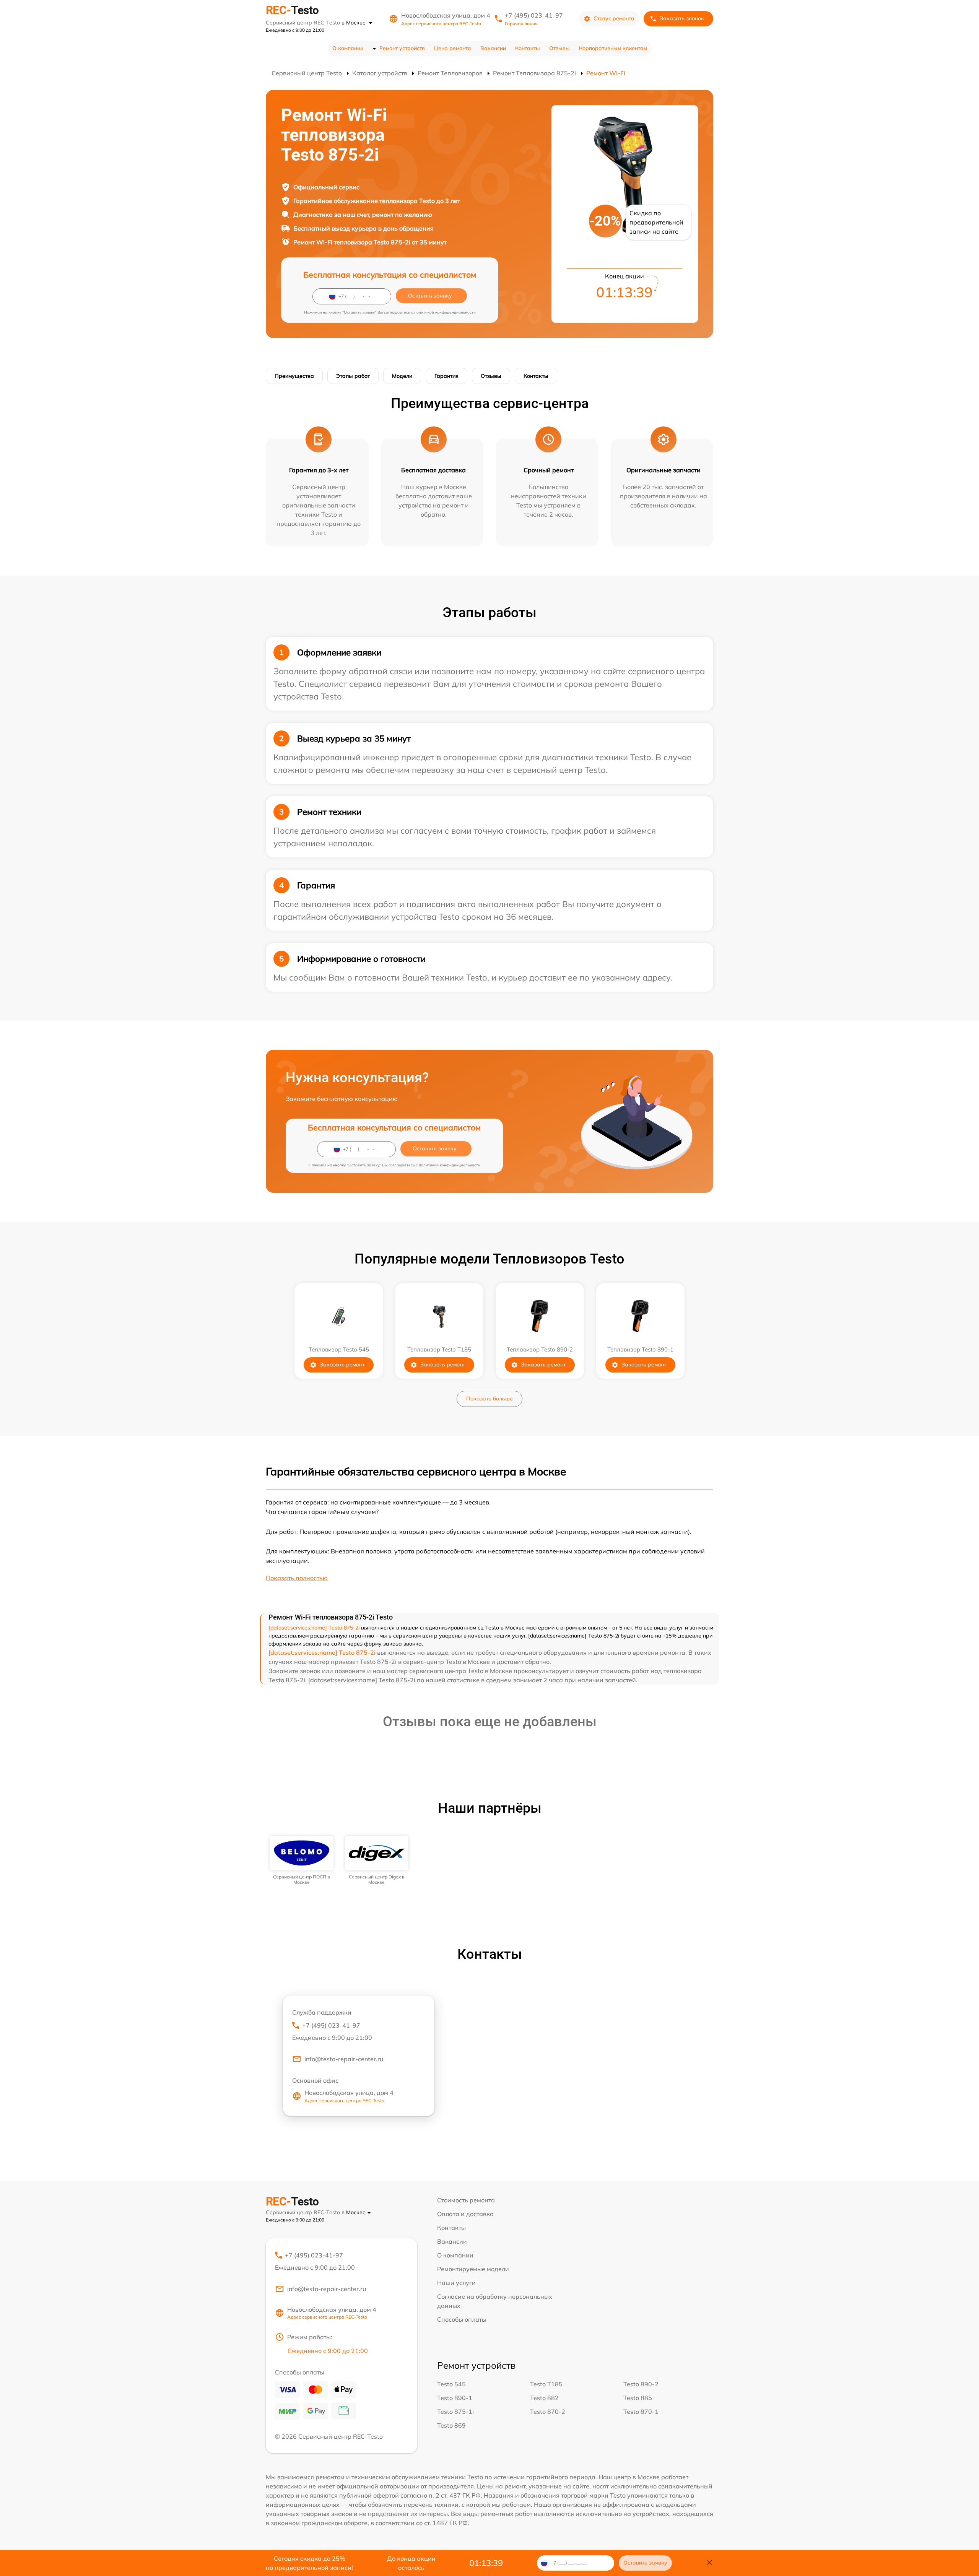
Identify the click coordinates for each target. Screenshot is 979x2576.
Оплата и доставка (465, 2214)
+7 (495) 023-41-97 (534, 15)
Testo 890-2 (641, 2384)
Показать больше (489, 1399)
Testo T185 (546, 2384)
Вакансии (493, 48)
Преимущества (294, 376)
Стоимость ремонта (466, 2200)
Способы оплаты (462, 2319)
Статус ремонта (614, 18)
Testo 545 (451, 2384)
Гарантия (446, 376)
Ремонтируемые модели (473, 2269)
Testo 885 (638, 2398)
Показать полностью (297, 1578)
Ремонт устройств (402, 48)
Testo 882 (544, 2398)
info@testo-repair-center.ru (344, 2059)
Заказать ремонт (342, 1364)
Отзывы (559, 48)
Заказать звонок (682, 18)
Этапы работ (353, 376)
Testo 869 (451, 2425)
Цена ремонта (453, 48)
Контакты (528, 48)
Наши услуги (456, 2283)
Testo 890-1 (455, 2398)
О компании (348, 48)
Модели (402, 376)
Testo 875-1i (455, 2412)
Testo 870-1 (641, 2412)
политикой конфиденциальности (445, 312)
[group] (302, 1861)
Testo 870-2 (548, 2412)
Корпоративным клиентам (613, 48)
